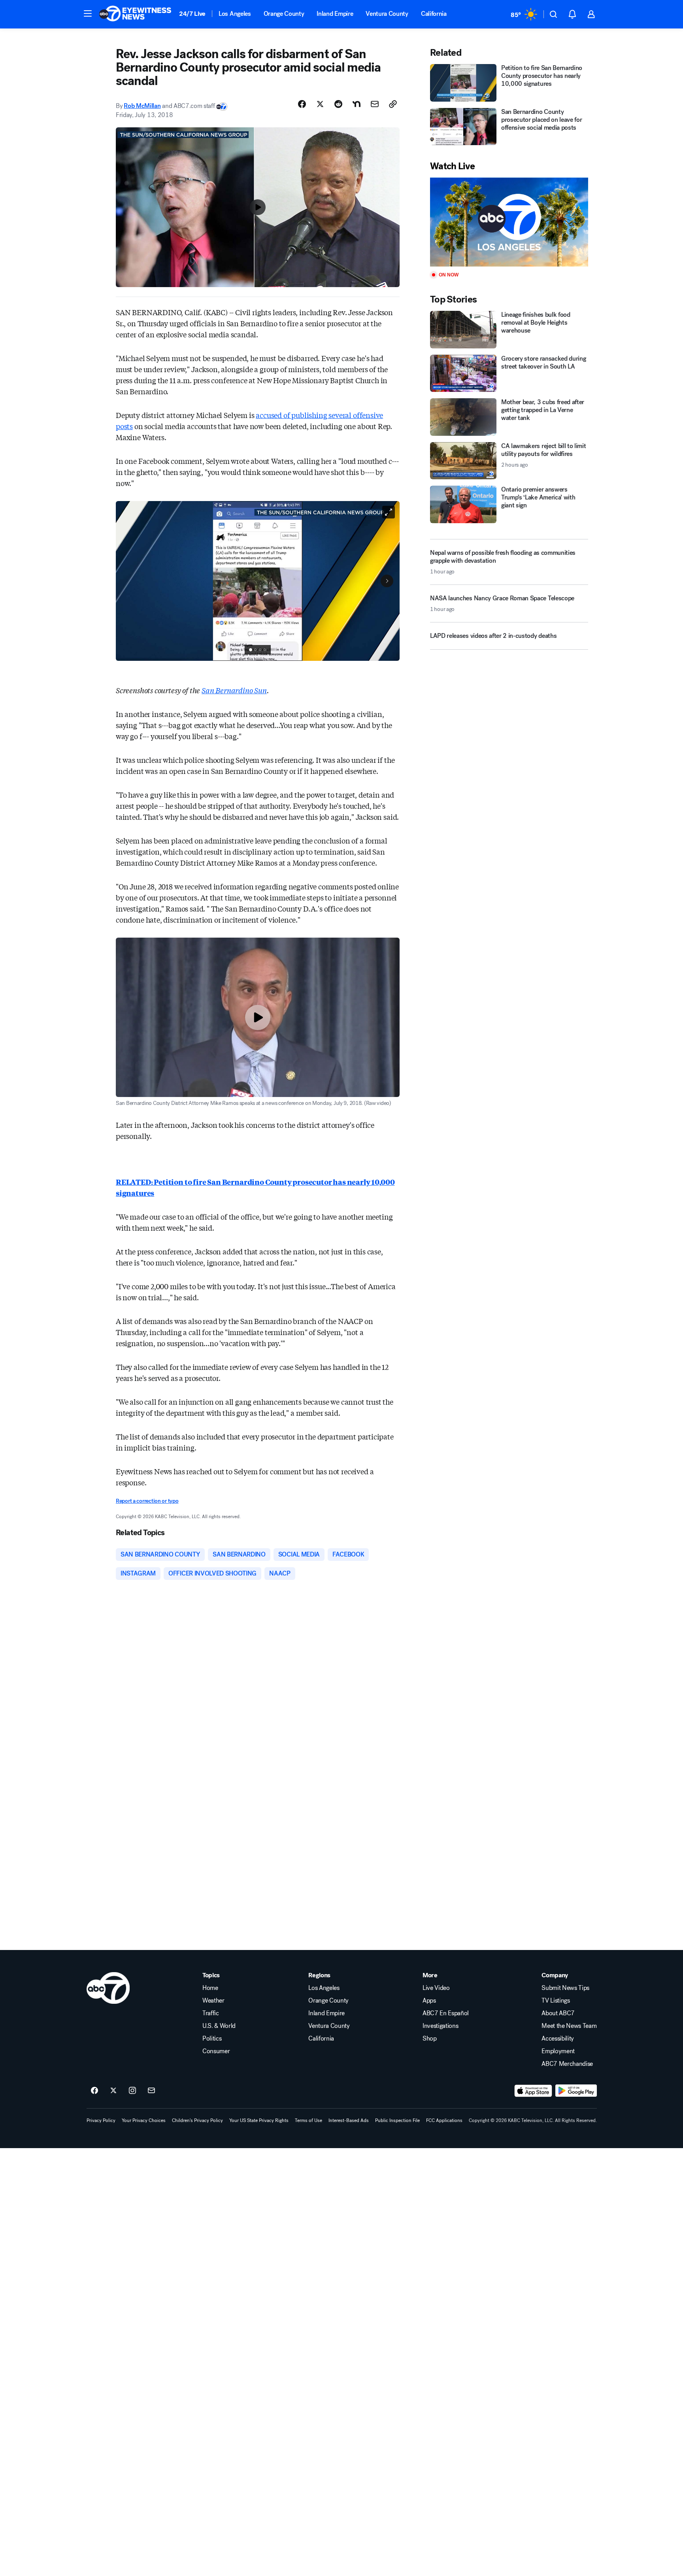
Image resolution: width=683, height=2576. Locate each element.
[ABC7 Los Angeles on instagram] (132, 2091)
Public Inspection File (397, 2120)
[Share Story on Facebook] (302, 104)
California (434, 14)
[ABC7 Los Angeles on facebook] (94, 2091)
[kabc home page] (108, 1988)
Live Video (436, 1988)
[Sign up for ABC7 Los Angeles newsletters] (151, 2091)
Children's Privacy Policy (197, 2120)
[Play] (509, 222)
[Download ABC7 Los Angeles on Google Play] (576, 2091)
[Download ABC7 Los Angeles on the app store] (533, 2091)
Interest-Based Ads (349, 2120)
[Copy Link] (393, 104)
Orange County (284, 14)
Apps (429, 2001)
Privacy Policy (101, 2120)
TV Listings (556, 2001)
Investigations (441, 2026)
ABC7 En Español (446, 2013)
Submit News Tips (565, 1988)
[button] (88, 13)
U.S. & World (219, 2026)
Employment (558, 2051)
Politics (212, 2039)
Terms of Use (308, 2120)
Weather (213, 2001)
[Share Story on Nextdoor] (357, 104)
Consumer (216, 2051)
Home (210, 1988)
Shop (430, 2039)
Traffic (211, 2013)
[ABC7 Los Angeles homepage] (135, 14)
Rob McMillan (142, 106)
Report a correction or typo (147, 1501)
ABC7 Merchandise (567, 2064)
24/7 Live (192, 14)
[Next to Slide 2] (387, 581)
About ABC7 (558, 2013)
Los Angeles (235, 14)
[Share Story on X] (320, 104)
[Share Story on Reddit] (338, 104)
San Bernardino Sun (234, 690)
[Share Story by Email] (375, 104)
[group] (258, 650)
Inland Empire (335, 14)
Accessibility (558, 2039)
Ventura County (387, 14)
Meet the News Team (569, 2026)
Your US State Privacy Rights (259, 2120)
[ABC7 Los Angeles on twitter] (113, 2091)
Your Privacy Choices (144, 2120)
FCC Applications (444, 2120)
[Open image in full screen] (389, 512)
